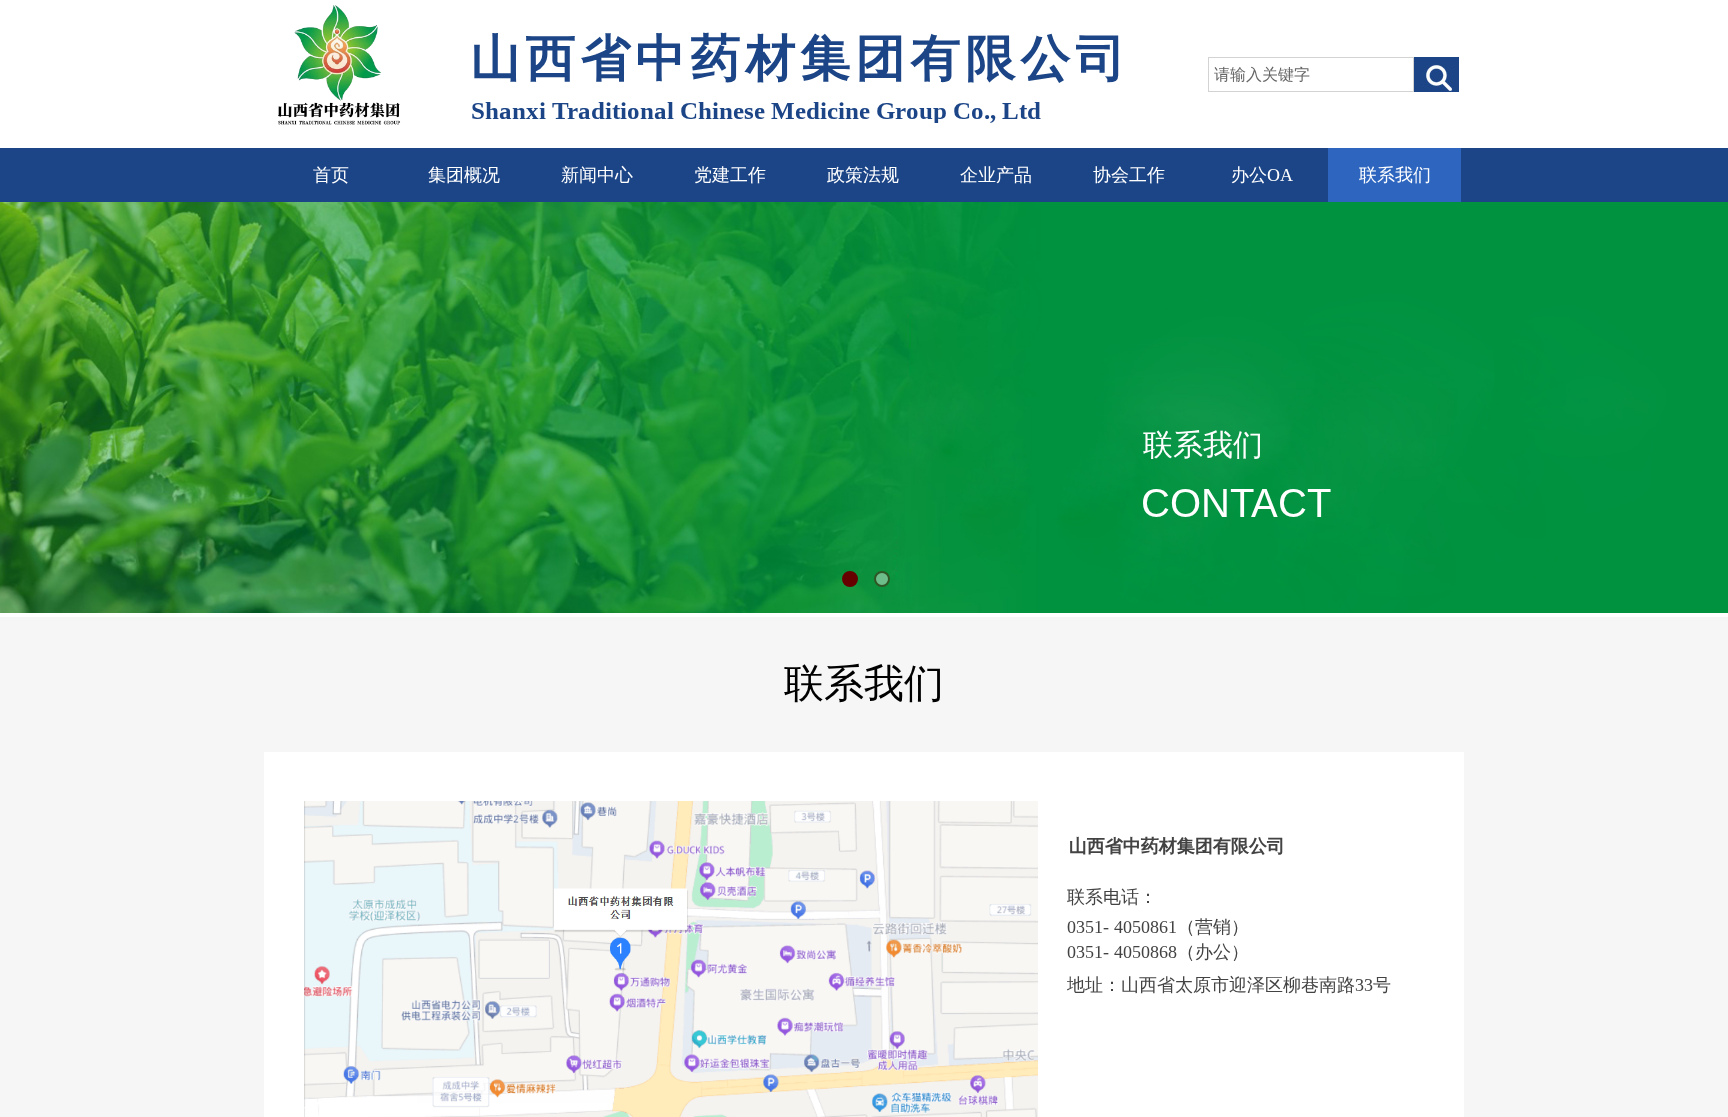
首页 (331, 175)
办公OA (1262, 175)
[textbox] (1311, 74)
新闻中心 (597, 175)
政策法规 (863, 175)
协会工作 (1129, 175)
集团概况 (464, 175)
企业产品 (996, 175)
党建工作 (730, 175)
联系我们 (1395, 175)
